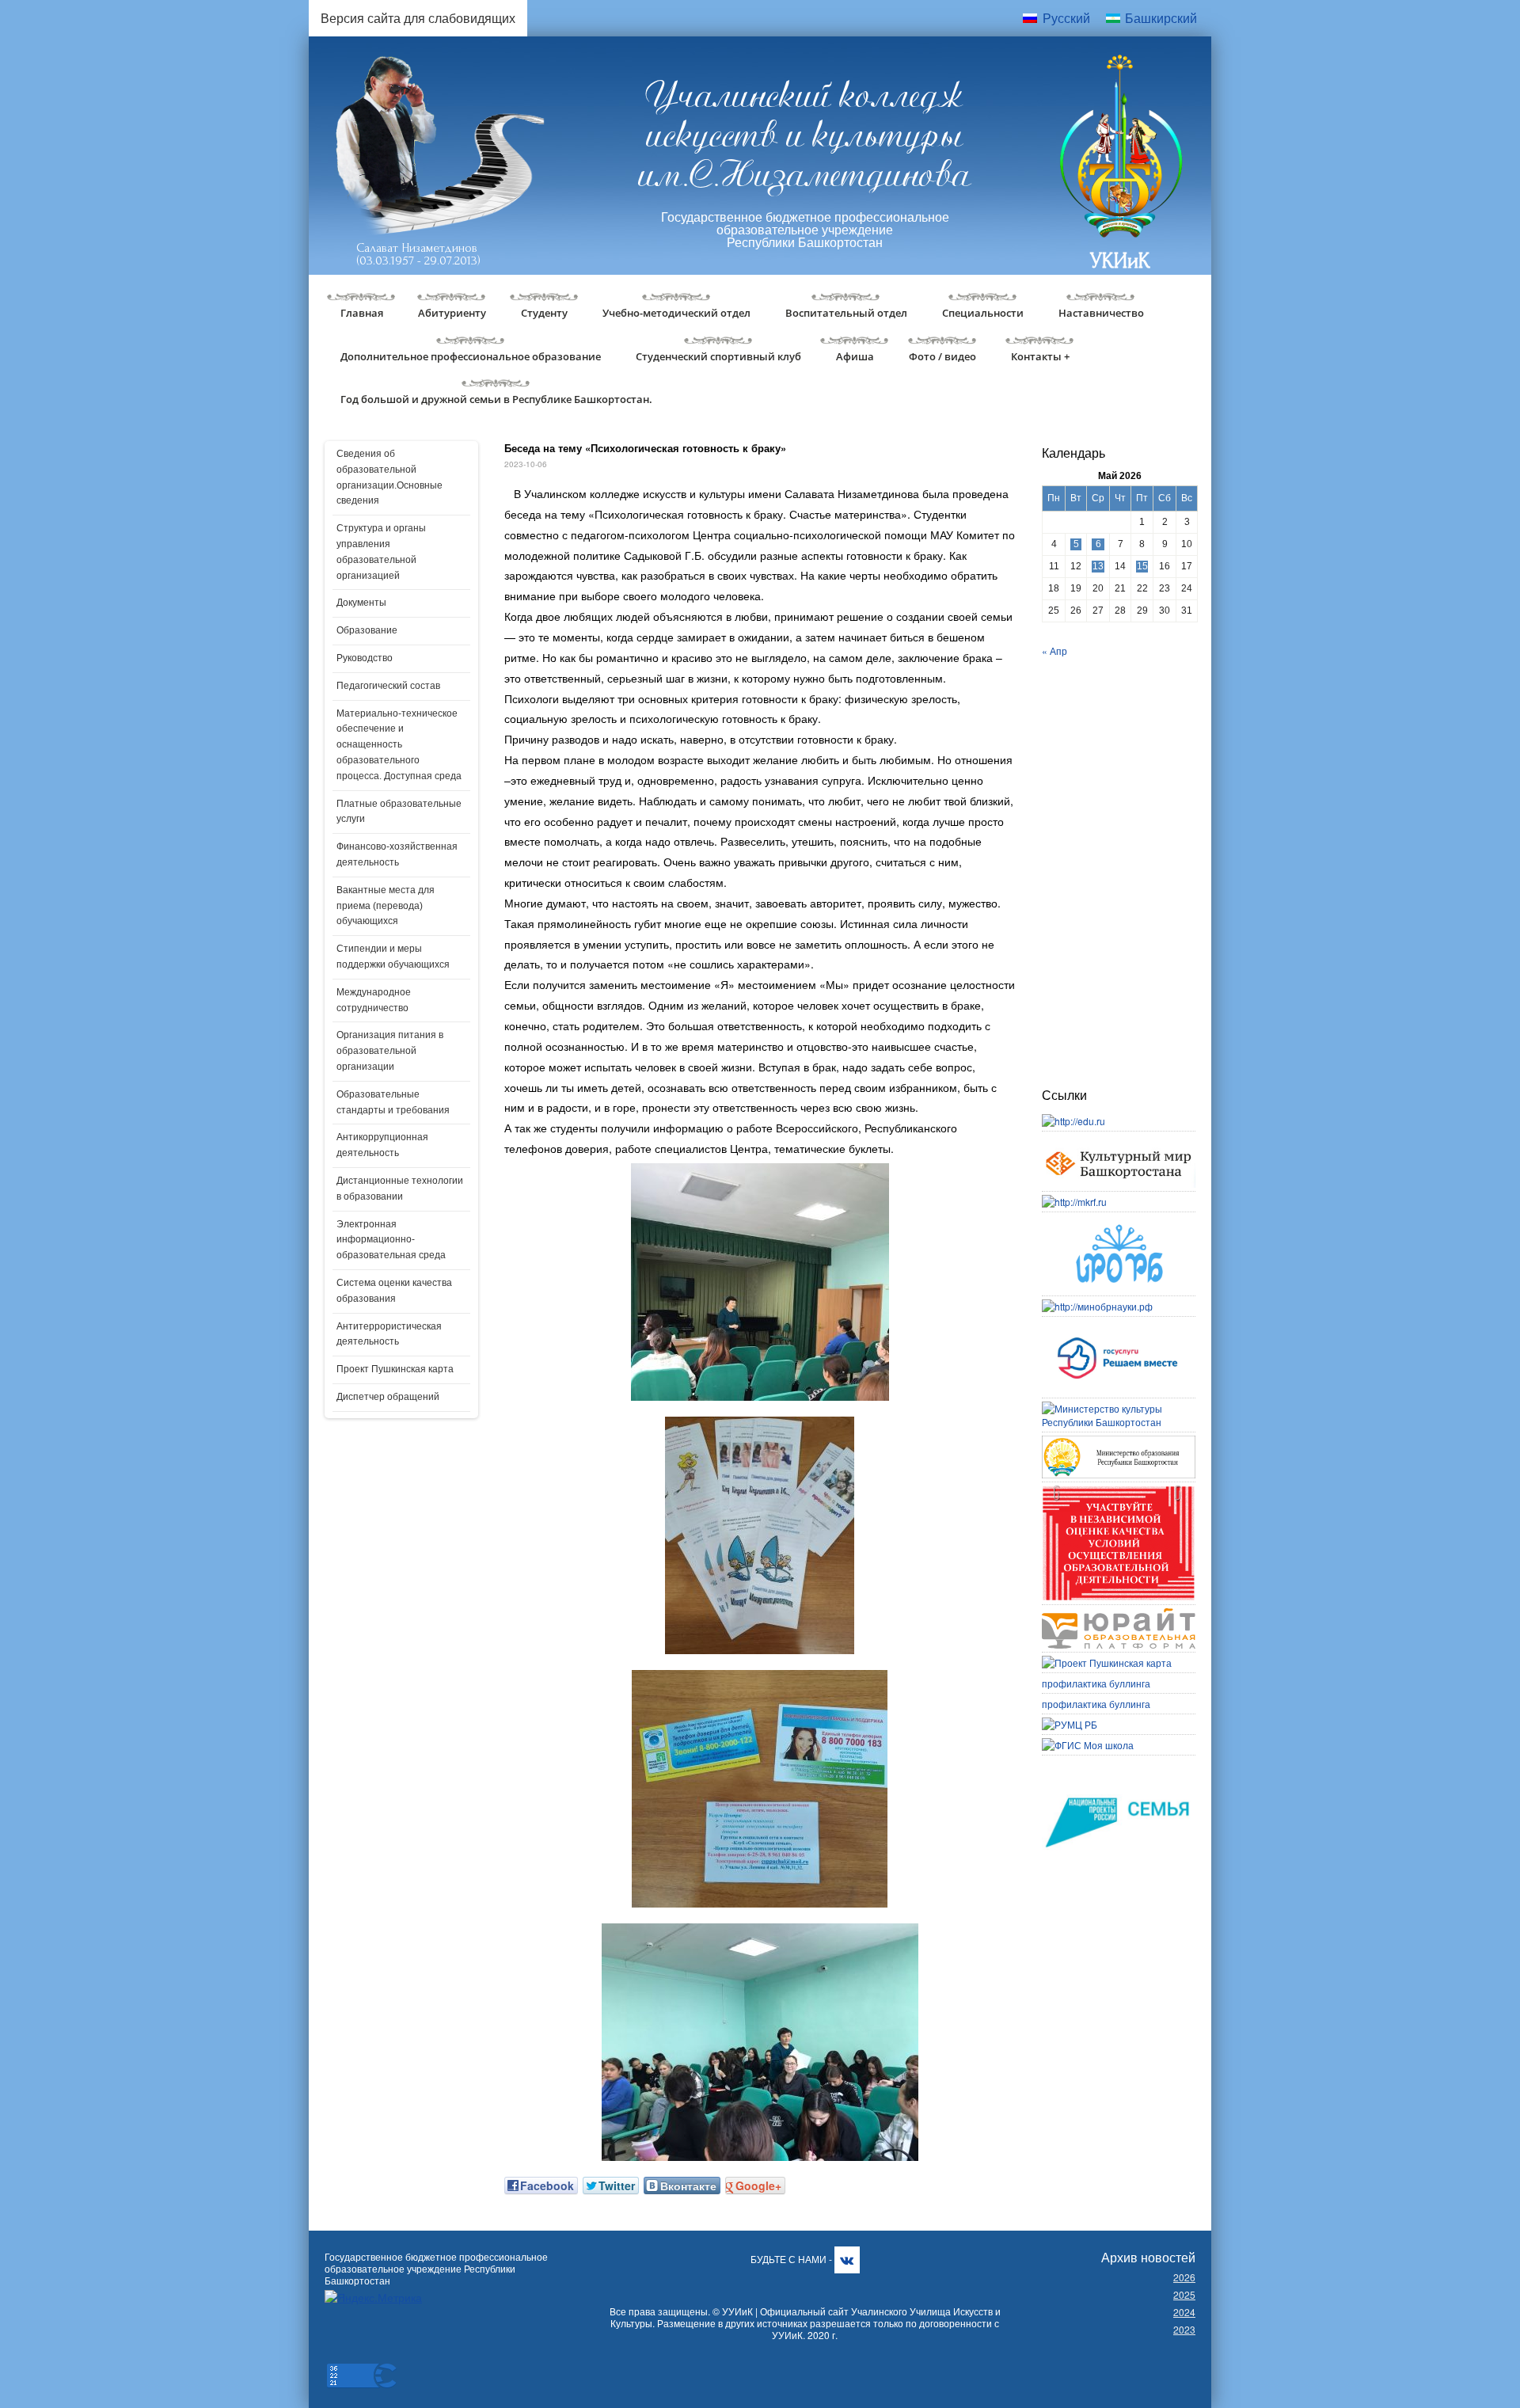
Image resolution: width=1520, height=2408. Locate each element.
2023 (1184, 2329)
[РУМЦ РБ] (1070, 1724)
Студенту (544, 313)
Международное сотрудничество (374, 1000)
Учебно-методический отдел (676, 313)
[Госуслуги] (1119, 1327)
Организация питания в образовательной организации (390, 1051)
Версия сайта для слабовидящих (418, 18)
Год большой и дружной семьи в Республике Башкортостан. (496, 399)
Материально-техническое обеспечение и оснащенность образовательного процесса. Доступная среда (399, 745)
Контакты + (1040, 356)
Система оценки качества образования (394, 1291)
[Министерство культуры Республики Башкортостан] (1119, 1408)
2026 (1184, 2277)
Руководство (365, 658)
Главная (362, 313)
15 (1142, 566)
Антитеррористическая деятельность (389, 1334)
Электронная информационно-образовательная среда (391, 1240)
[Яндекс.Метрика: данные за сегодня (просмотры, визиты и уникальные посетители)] (373, 2298)
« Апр (1054, 651)
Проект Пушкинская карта (395, 1369)
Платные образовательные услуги (399, 812)
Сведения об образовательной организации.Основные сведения (389, 477)
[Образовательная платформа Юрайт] (1119, 1615)
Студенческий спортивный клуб (718, 356)
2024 (1184, 2312)
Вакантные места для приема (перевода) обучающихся (386, 906)
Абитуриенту (452, 313)
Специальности (983, 313)
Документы (361, 603)
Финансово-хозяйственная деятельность (397, 854)
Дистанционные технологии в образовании (400, 1189)
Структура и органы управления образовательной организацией (381, 552)
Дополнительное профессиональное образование (471, 356)
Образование (367, 630)
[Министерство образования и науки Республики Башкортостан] (1119, 1442)
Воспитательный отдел (846, 313)
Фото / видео (942, 356)
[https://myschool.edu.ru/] (1088, 1745)
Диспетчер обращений (388, 1397)
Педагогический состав (388, 686)
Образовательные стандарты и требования (393, 1102)
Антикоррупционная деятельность (382, 1145)
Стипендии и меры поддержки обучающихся (393, 957)
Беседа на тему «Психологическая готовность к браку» (645, 448)
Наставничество (1101, 313)
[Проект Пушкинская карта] (1107, 1662)
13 (1098, 566)
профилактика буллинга (1096, 1683)
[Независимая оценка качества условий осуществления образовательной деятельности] (1119, 1492)
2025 (1184, 2294)
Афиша (855, 356)
